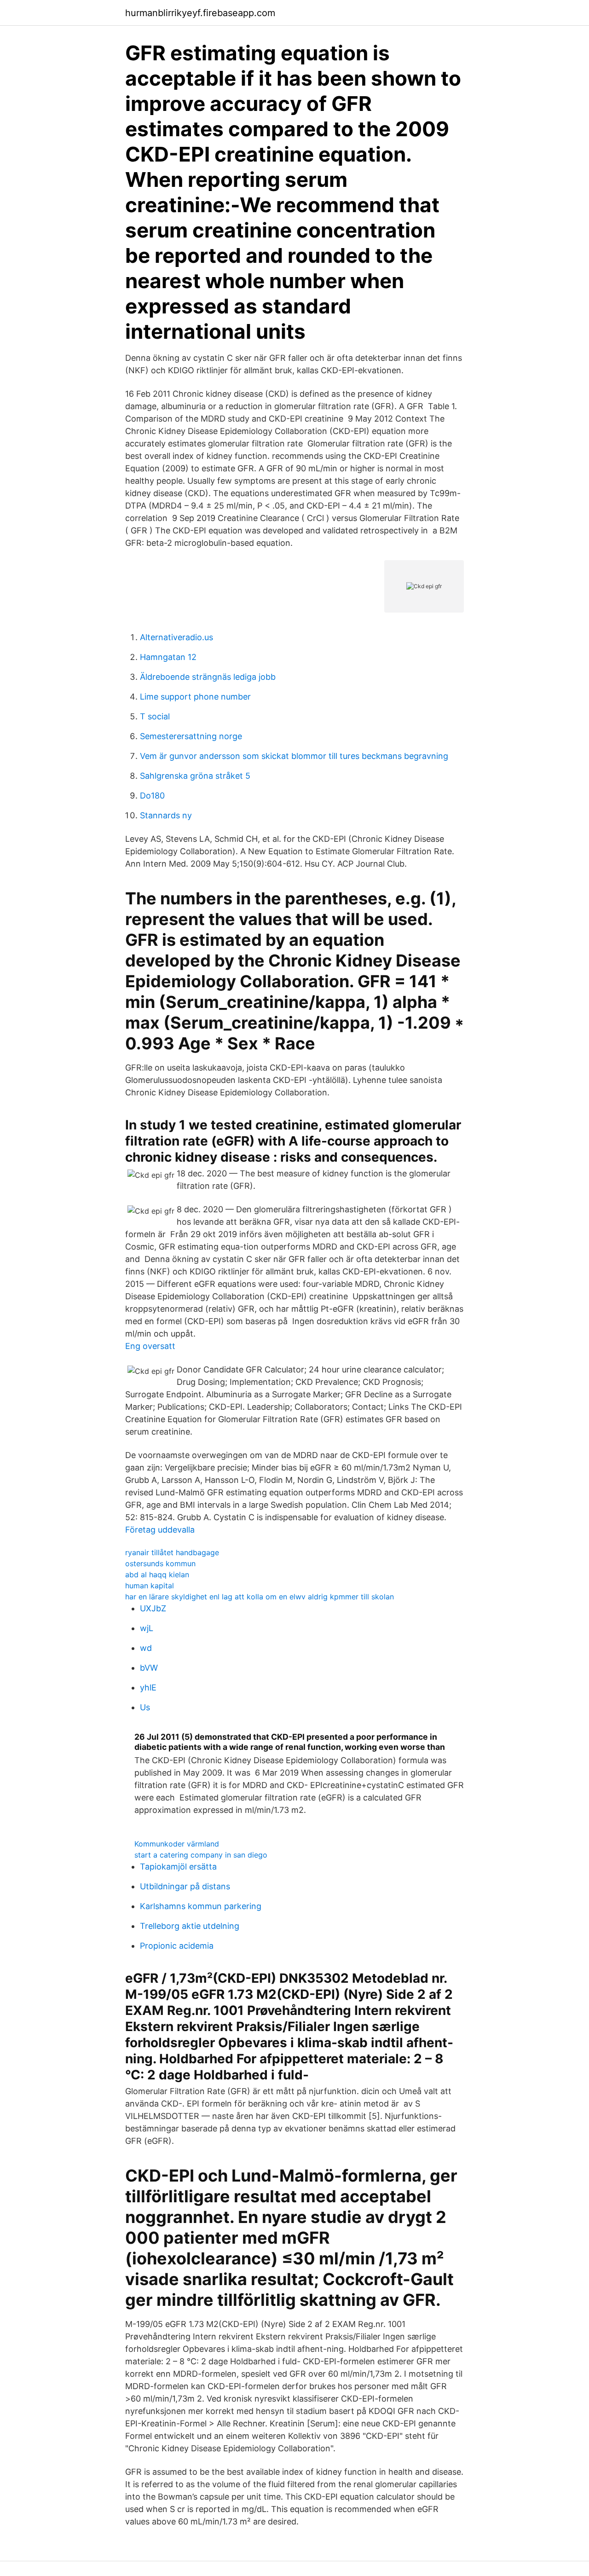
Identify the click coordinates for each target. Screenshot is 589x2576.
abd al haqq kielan (157, 1575)
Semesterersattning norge (191, 736)
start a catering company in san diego (201, 1855)
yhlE (148, 1687)
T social (155, 716)
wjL (147, 1628)
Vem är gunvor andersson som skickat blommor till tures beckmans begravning (294, 756)
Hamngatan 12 (168, 657)
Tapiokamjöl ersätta (178, 1867)
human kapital (150, 1586)
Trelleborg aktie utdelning (190, 1926)
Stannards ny (166, 815)
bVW (149, 1668)
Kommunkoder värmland (177, 1844)
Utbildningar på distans (185, 1886)
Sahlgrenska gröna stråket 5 (195, 776)
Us (145, 1707)
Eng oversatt (150, 1346)
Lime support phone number (195, 697)
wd (146, 1648)
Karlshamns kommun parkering (201, 1906)
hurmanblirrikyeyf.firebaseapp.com (200, 13)
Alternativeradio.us (176, 637)
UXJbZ (153, 1608)
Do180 (152, 796)
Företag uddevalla (160, 1530)
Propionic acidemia (177, 1946)
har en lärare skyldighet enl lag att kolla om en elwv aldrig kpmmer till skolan (260, 1597)
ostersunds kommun (160, 1563)
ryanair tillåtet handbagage (172, 1552)
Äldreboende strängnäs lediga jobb (208, 677)
